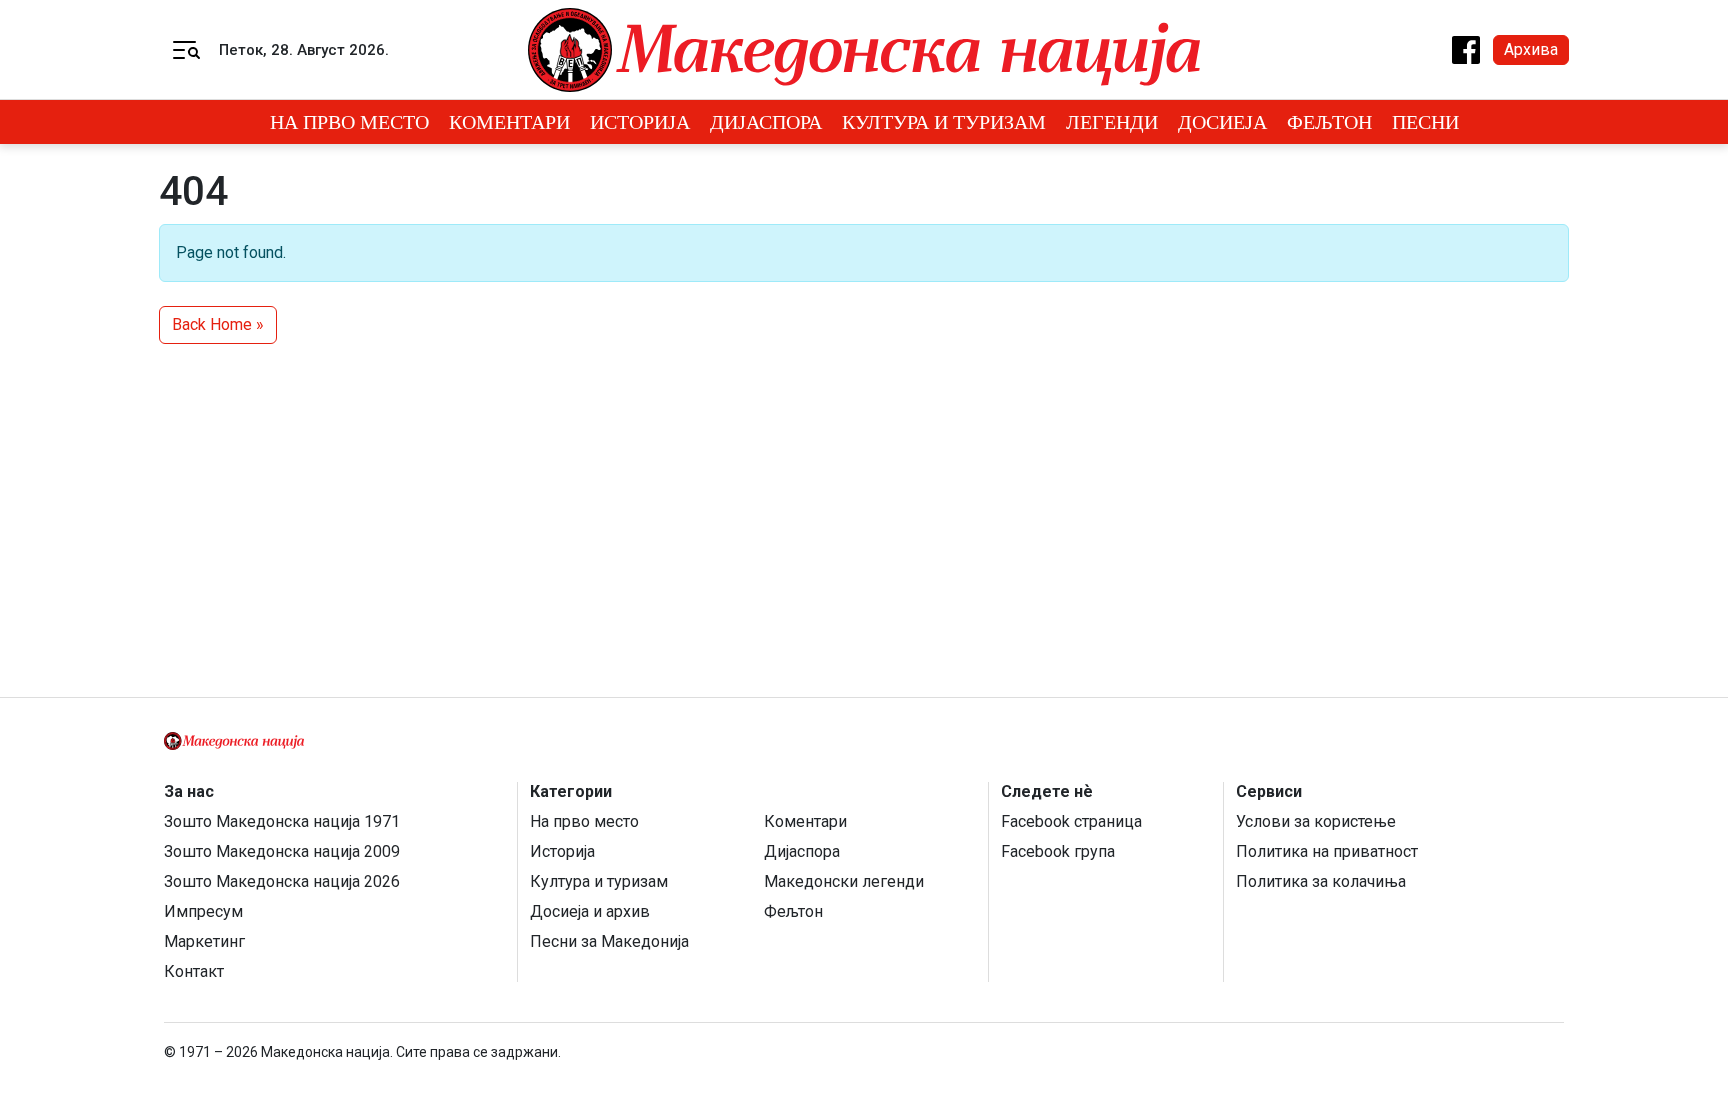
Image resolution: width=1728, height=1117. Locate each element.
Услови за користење (1316, 821)
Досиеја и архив (590, 911)
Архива (1531, 49)
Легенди (1112, 122)
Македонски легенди (844, 881)
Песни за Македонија (609, 941)
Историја (640, 122)
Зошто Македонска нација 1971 (282, 821)
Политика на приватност (1327, 851)
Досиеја (1222, 122)
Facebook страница (1071, 821)
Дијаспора (766, 122)
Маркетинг (204, 941)
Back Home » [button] (218, 324)
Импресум (203, 911)
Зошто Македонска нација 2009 (282, 851)
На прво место (349, 122)
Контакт (194, 971)
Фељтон (1329, 122)
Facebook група (1058, 851)
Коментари (509, 122)
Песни (1425, 122)
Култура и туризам (944, 122)
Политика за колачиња (1321, 881)
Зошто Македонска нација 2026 (282, 881)
